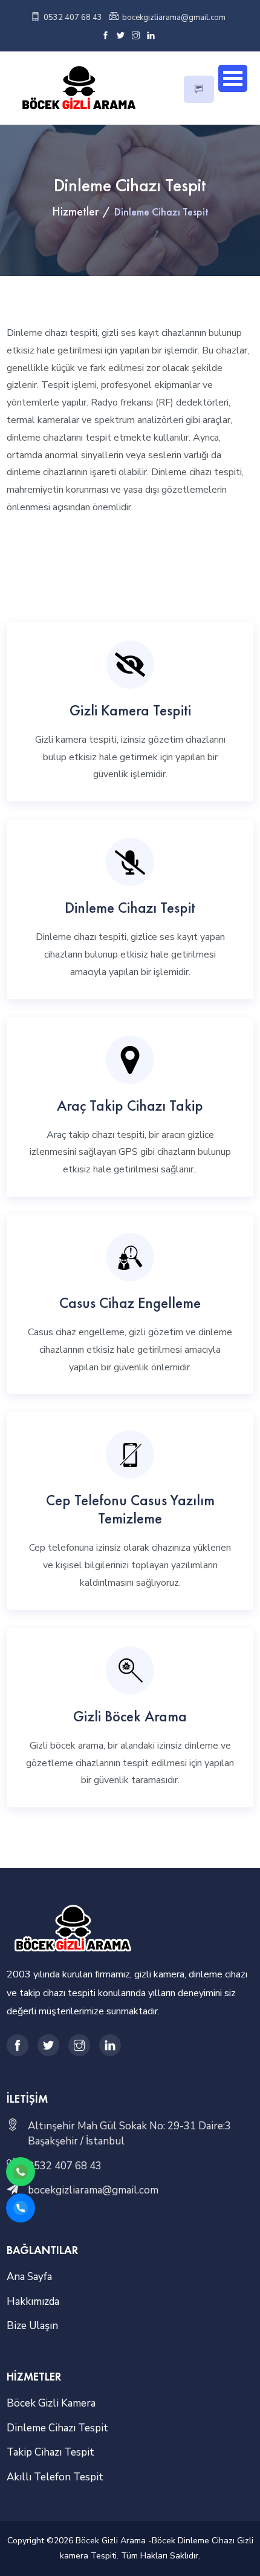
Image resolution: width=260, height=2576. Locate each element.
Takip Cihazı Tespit (50, 2452)
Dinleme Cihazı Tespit (130, 907)
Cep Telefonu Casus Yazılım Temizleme (130, 1509)
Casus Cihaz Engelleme (130, 1303)
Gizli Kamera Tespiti (130, 710)
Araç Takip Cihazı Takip (130, 1105)
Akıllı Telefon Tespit (55, 2477)
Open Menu (233, 78)
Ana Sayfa (29, 2277)
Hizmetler (75, 211)
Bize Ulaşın (32, 2326)
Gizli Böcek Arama (130, 1716)
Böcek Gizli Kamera (51, 2403)
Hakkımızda (33, 2302)
